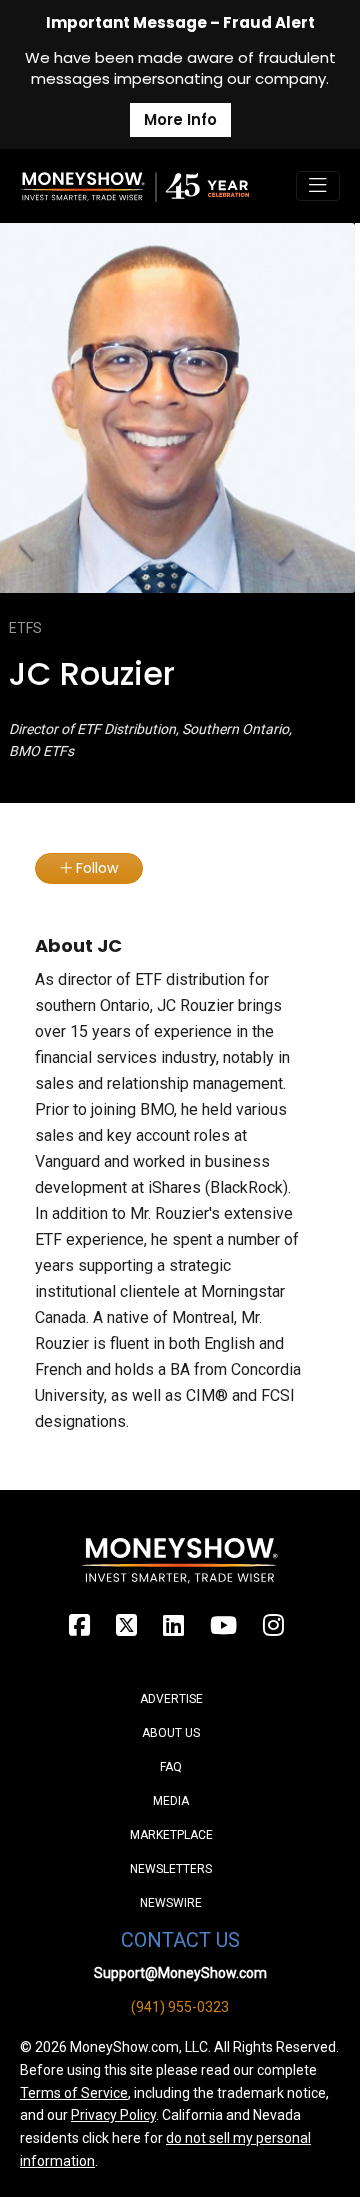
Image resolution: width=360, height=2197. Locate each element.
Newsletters (171, 1869)
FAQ (171, 1767)
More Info (180, 119)
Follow (95, 868)
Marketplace (171, 1835)
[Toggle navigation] (318, 186)
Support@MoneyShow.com (180, 1973)
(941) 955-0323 (180, 2007)
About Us (171, 1733)
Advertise (171, 1699)
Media (171, 1801)
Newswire (171, 1903)
